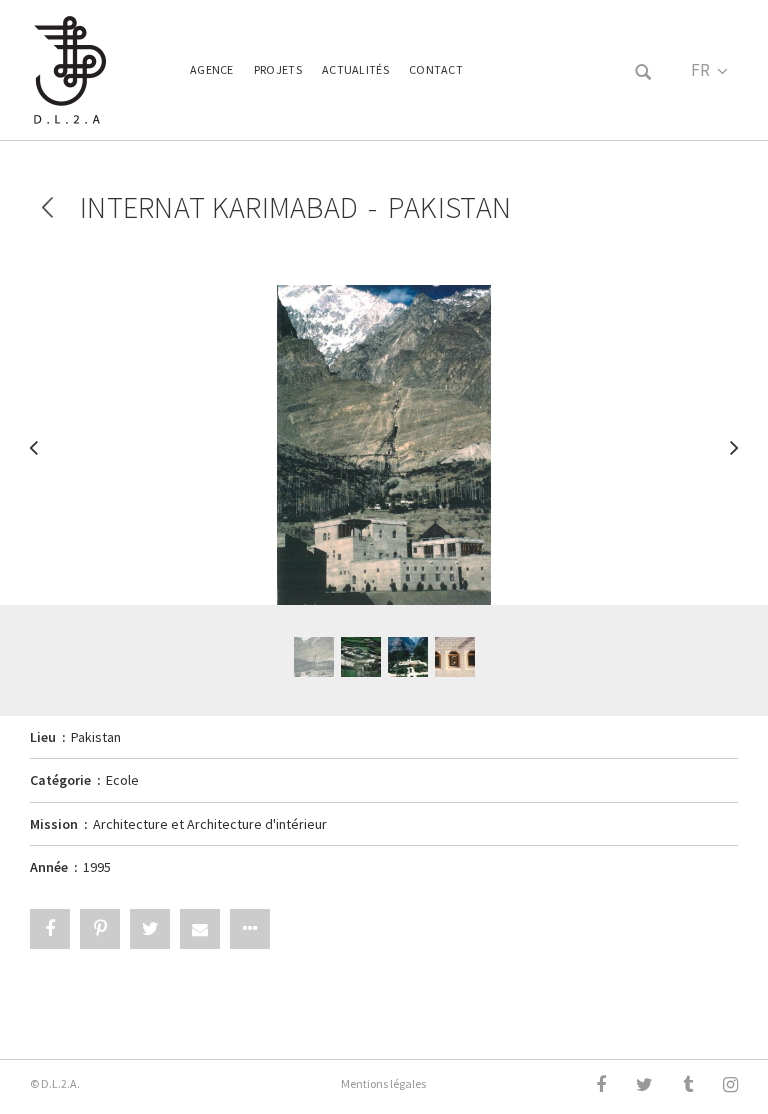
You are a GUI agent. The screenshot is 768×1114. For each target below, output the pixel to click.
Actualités (355, 69)
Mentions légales (383, 1083)
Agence (212, 69)
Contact (436, 69)
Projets (278, 69)
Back (47, 207)
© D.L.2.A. (55, 1083)
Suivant (733, 457)
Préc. (35, 457)
